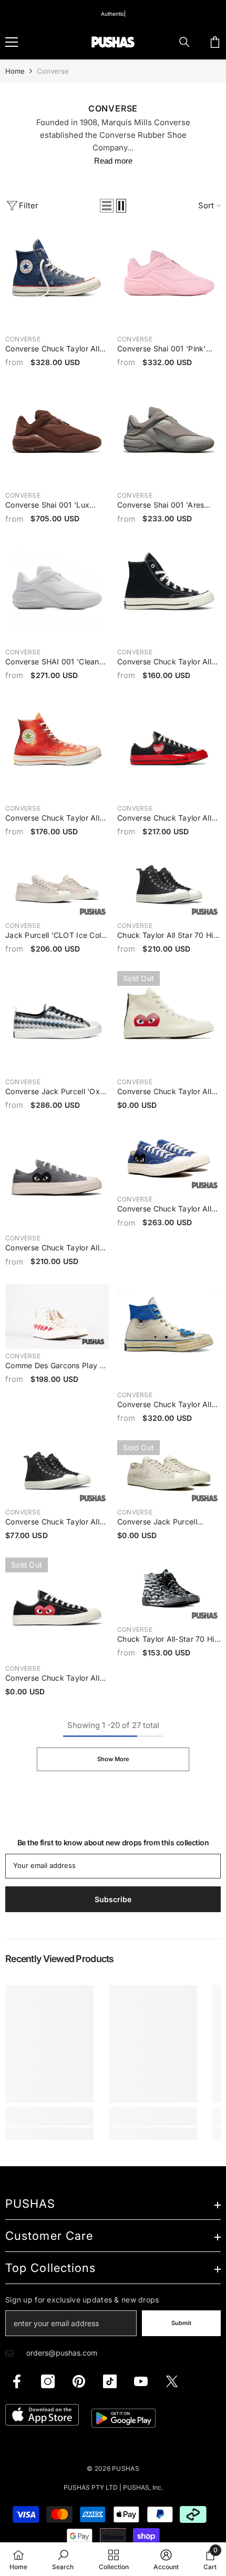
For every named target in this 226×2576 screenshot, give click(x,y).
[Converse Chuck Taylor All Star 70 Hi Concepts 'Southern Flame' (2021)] (57, 749)
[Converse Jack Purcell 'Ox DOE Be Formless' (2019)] (57, 1023)
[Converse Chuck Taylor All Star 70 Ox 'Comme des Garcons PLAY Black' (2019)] (57, 1609)
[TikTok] (110, 2381)
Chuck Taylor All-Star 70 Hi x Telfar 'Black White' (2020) (166, 1640)
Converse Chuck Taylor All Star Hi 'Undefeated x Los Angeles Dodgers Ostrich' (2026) (52, 349)
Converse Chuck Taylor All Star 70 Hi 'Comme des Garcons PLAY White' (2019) (168, 1092)
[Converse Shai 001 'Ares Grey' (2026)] (169, 436)
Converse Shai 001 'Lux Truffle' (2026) (47, 506)
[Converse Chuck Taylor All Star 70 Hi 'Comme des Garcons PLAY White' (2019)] (169, 1023)
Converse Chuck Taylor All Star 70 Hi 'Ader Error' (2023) (164, 1405)
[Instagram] (48, 2381)
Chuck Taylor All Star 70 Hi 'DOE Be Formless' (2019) (165, 936)
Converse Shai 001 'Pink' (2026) (162, 349)
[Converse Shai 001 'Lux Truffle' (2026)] (57, 436)
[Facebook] (17, 2381)
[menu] (12, 42)
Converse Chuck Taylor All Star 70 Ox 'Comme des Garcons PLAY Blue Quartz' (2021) (166, 1209)
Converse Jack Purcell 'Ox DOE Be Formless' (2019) (53, 1092)
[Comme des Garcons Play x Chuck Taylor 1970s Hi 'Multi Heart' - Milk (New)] (57, 1316)
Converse (53, 71)
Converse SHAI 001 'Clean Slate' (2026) (52, 662)
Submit (181, 2323)
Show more (113, 1759)
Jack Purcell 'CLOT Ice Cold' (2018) (57, 936)
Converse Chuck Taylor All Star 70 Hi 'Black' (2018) (164, 662)
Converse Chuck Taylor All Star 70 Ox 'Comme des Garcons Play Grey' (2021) (52, 1248)
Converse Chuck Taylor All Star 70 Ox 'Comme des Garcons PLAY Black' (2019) (56, 1679)
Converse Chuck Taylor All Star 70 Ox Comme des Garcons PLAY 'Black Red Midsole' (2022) (164, 819)
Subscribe (113, 1899)
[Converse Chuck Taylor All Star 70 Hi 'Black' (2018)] (169, 593)
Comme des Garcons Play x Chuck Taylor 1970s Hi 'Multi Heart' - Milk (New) (56, 1366)
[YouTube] (141, 2381)
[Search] (184, 42)
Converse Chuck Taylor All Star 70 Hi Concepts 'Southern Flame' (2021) (52, 819)
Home (15, 71)
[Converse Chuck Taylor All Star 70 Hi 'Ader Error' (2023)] (169, 1336)
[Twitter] (172, 2381)
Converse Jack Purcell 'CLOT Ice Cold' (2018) (158, 1522)
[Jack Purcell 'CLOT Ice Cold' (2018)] (57, 886)
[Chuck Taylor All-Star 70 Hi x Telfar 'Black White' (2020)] (169, 1590)
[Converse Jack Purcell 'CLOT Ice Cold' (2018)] (169, 1473)
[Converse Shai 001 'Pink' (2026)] (169, 280)
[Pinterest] (79, 2381)
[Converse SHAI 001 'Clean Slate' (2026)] (57, 593)
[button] (107, 206)
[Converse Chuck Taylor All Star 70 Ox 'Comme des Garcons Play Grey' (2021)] (57, 1179)
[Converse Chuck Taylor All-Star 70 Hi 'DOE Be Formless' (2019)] (57, 1473)
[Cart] (215, 42)
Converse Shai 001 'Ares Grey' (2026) (161, 506)
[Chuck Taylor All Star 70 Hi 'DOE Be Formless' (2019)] (169, 886)
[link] (49, 2120)
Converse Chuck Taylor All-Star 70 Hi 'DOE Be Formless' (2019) (57, 1522)
